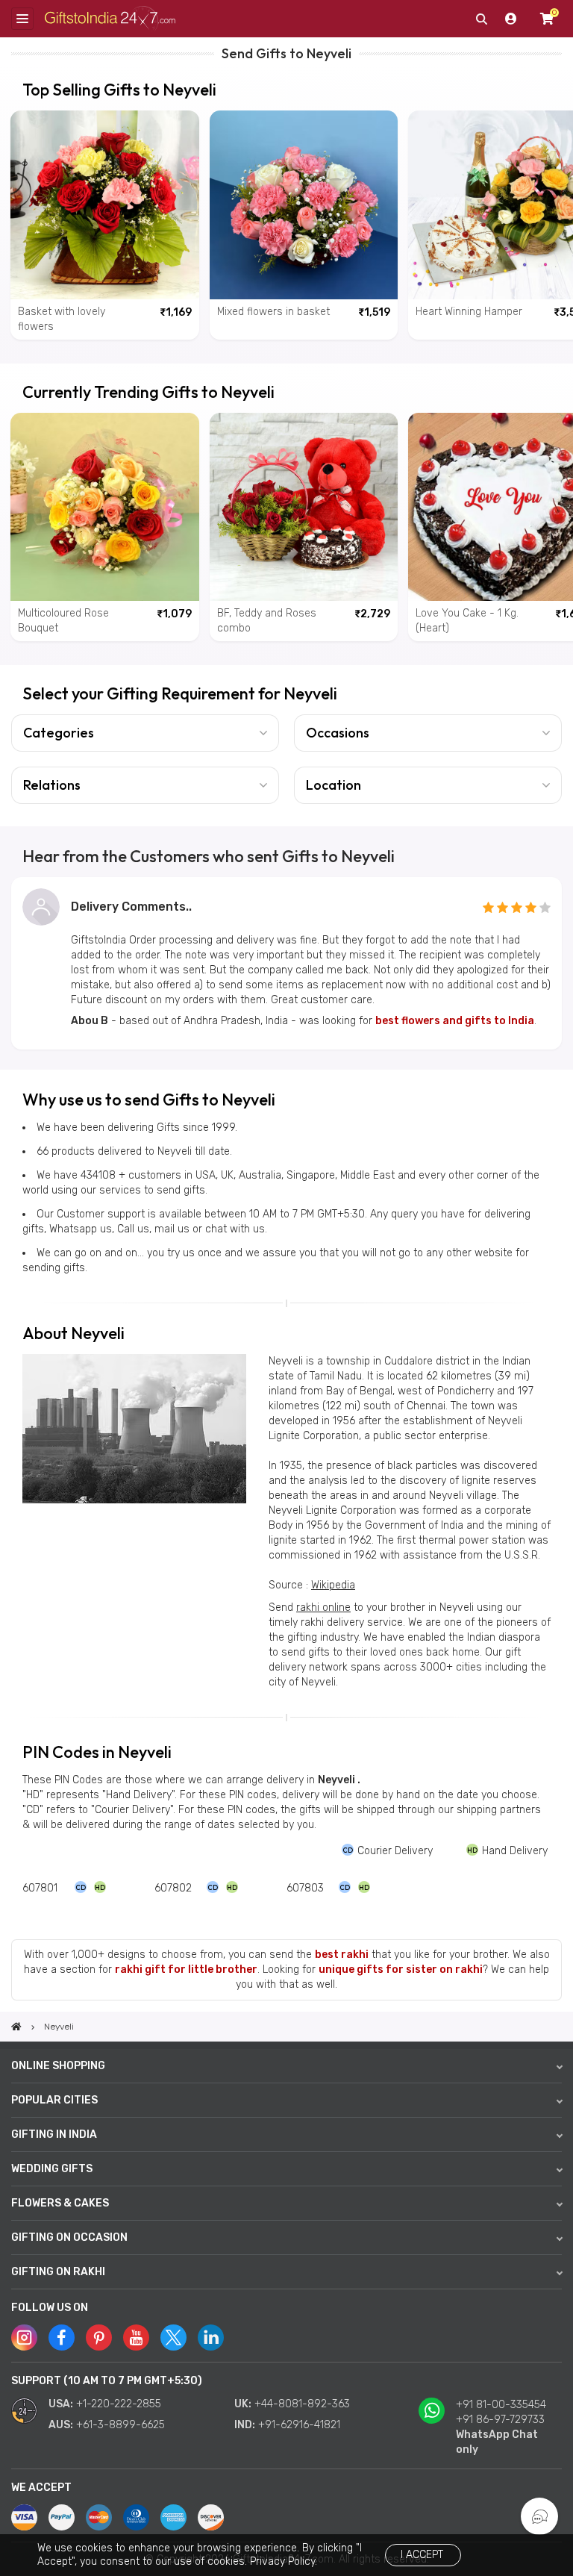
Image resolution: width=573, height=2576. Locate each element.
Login (511, 19)
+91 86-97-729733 (500, 2420)
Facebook (62, 2338)
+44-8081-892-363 (302, 2404)
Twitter (173, 2338)
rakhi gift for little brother (186, 1970)
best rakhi (342, 1955)
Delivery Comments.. (131, 907)
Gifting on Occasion (69, 2237)
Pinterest (99, 2338)
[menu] (22, 19)
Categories (59, 733)
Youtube (136, 2338)
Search (481, 19)
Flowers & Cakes (60, 2203)
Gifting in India (54, 2134)
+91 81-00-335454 (501, 2405)
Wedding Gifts (52, 2169)
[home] (16, 2027)
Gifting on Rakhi (58, 2272)
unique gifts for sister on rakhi (401, 1970)
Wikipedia (333, 1585)
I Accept (422, 2555)
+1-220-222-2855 (119, 2404)
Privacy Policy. (284, 2561)
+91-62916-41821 (299, 2425)
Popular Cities (54, 2100)
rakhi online (323, 1607)
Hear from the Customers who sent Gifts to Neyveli (209, 856)
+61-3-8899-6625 (120, 2425)
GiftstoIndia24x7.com (110, 19)
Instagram (24, 2338)
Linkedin (211, 2338)
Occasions (338, 733)
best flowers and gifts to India (455, 1021)
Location (334, 785)
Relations (52, 785)
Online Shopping (58, 2066)
